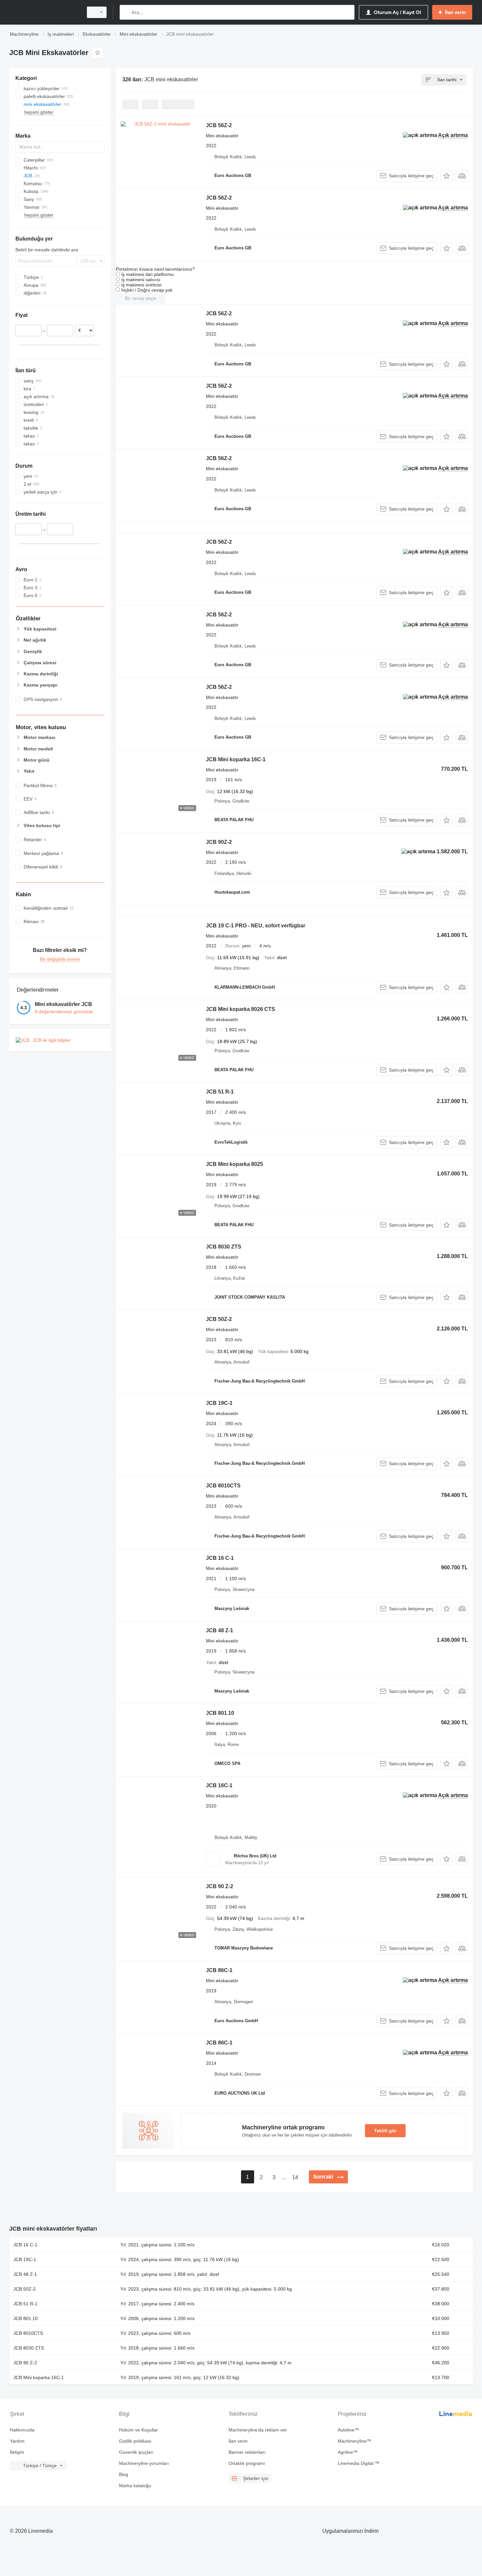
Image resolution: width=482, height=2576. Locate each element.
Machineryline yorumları (144, 2463)
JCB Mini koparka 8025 (234, 1164)
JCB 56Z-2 (219, 125)
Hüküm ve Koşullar (139, 2430)
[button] (446, 176)
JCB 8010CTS (223, 1486)
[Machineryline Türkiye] (44, 12)
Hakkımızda (22, 2430)
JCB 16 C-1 (220, 1558)
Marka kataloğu (135, 2486)
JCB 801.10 (220, 1713)
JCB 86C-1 (219, 1970)
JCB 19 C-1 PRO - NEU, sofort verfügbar (256, 926)
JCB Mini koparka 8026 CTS (241, 1009)
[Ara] (126, 12)
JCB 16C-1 (219, 1785)
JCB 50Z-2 (219, 1319)
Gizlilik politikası (135, 2441)
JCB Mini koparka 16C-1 (236, 759)
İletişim (17, 2452)
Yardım (17, 2441)
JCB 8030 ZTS (224, 1247)
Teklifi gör (385, 2131)
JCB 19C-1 (219, 1403)
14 (295, 2177)
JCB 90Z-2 (219, 842)
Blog (124, 2474)
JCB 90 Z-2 (220, 1886)
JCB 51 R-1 (220, 1092)
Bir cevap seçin (141, 298)
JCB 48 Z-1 (220, 1630)
